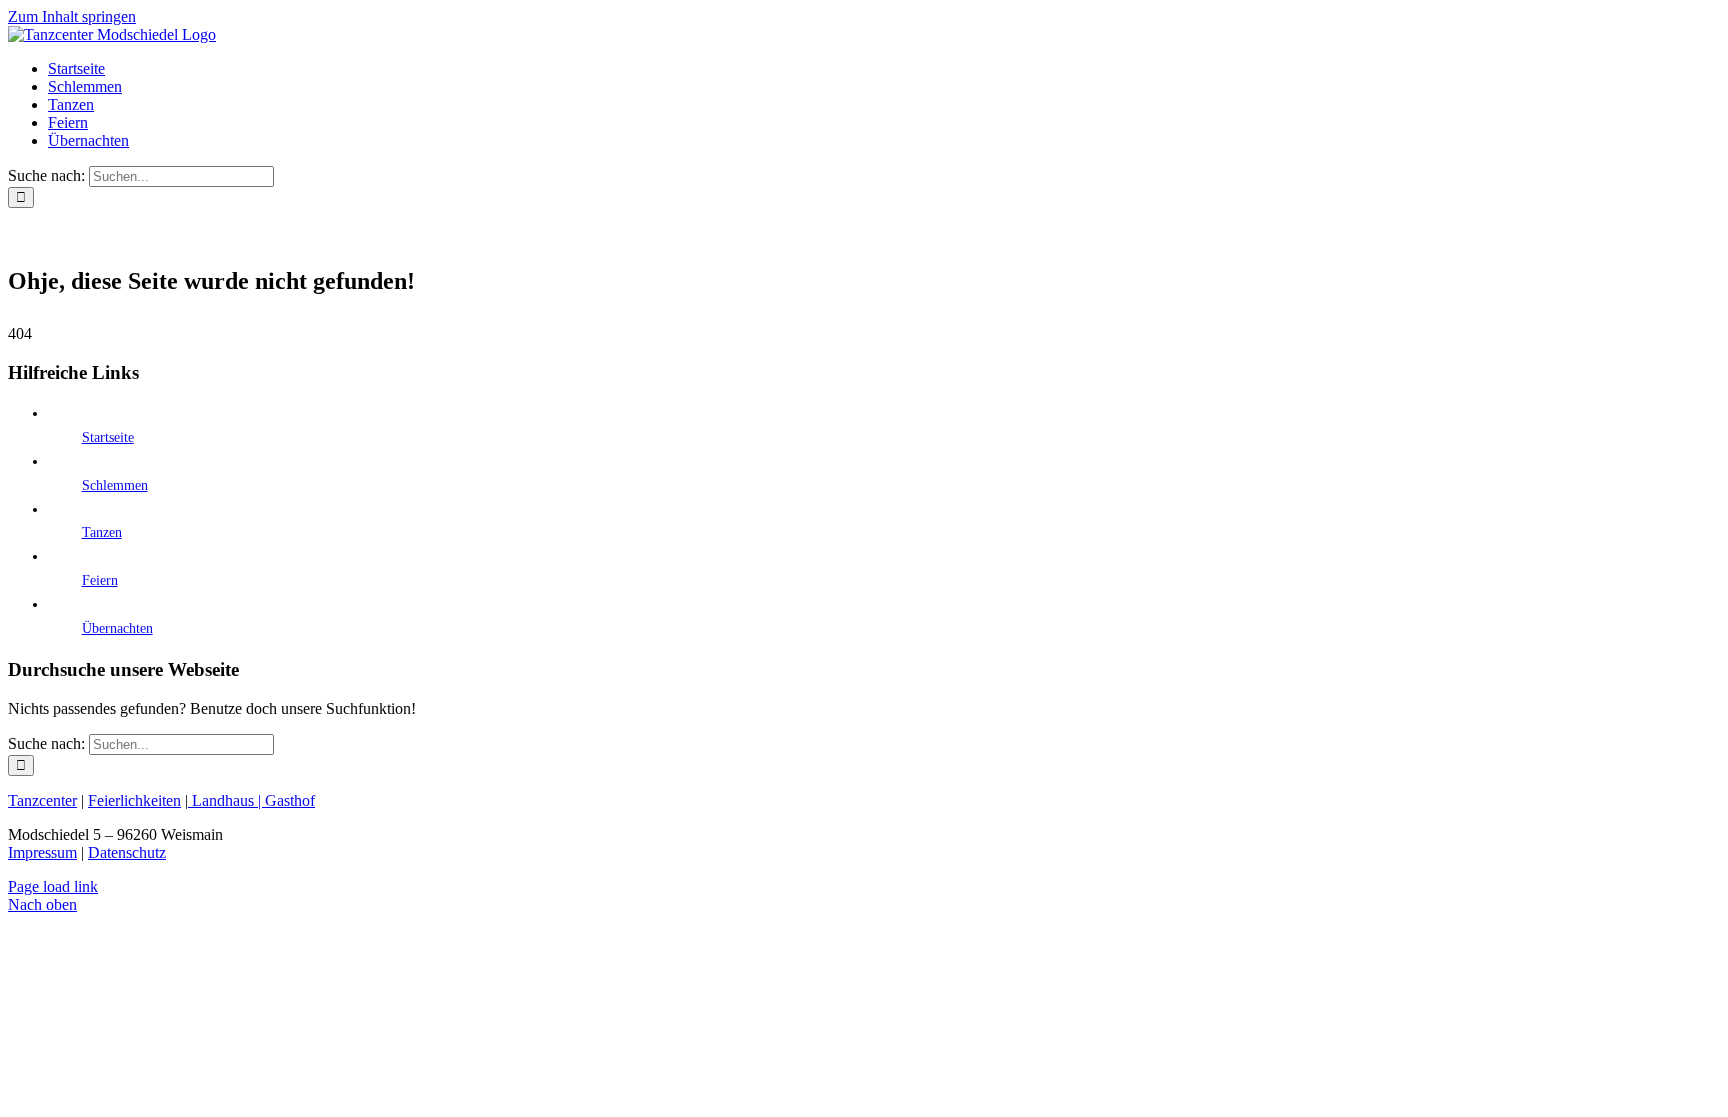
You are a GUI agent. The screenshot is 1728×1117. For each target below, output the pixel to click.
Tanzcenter (42, 800)
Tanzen (102, 532)
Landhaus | (226, 800)
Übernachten (117, 628)
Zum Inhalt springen (72, 16)
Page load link (53, 886)
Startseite (108, 437)
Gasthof (290, 800)
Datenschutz (127, 852)
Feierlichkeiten (134, 800)
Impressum (42, 852)
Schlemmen (115, 485)
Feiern (100, 580)
